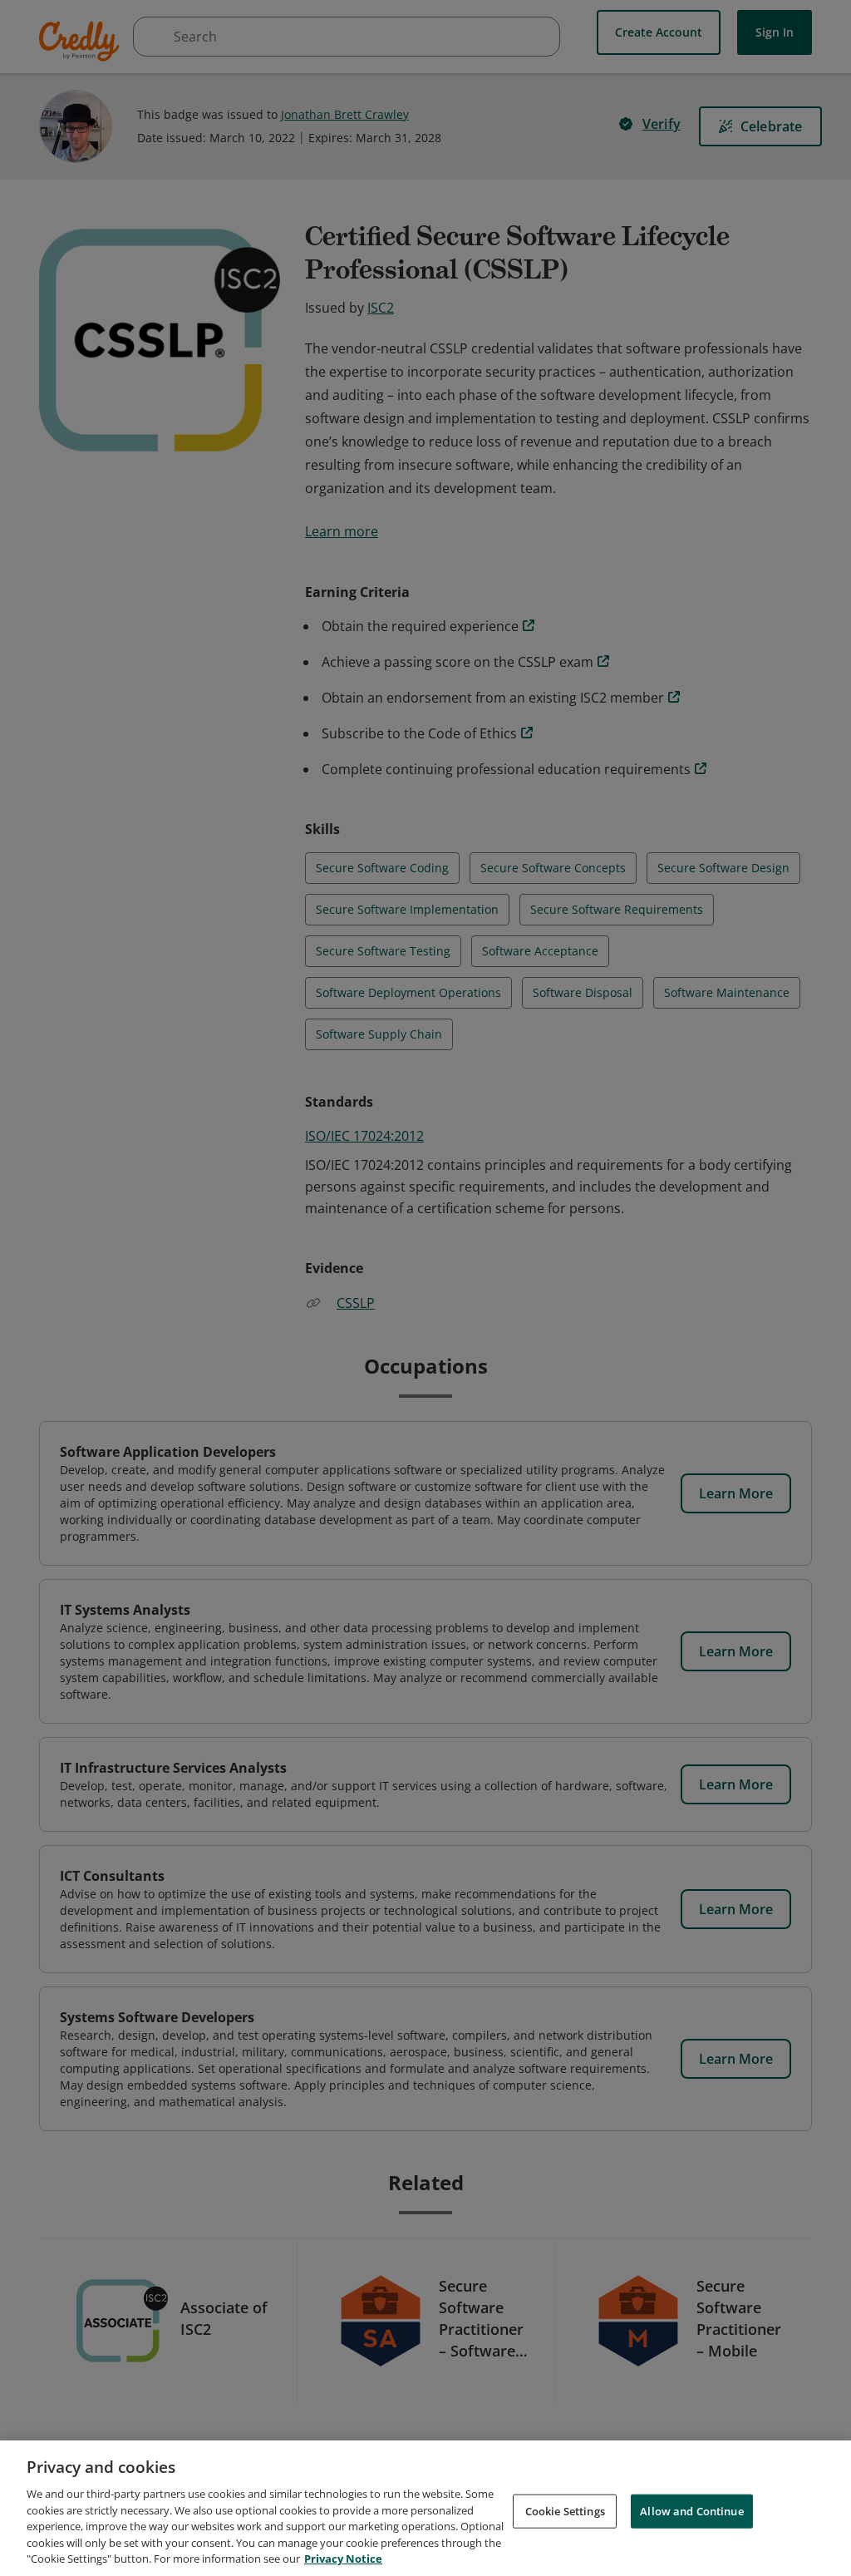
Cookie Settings (565, 2510)
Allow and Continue (691, 2510)
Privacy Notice (343, 2559)
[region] (425, 2508)
